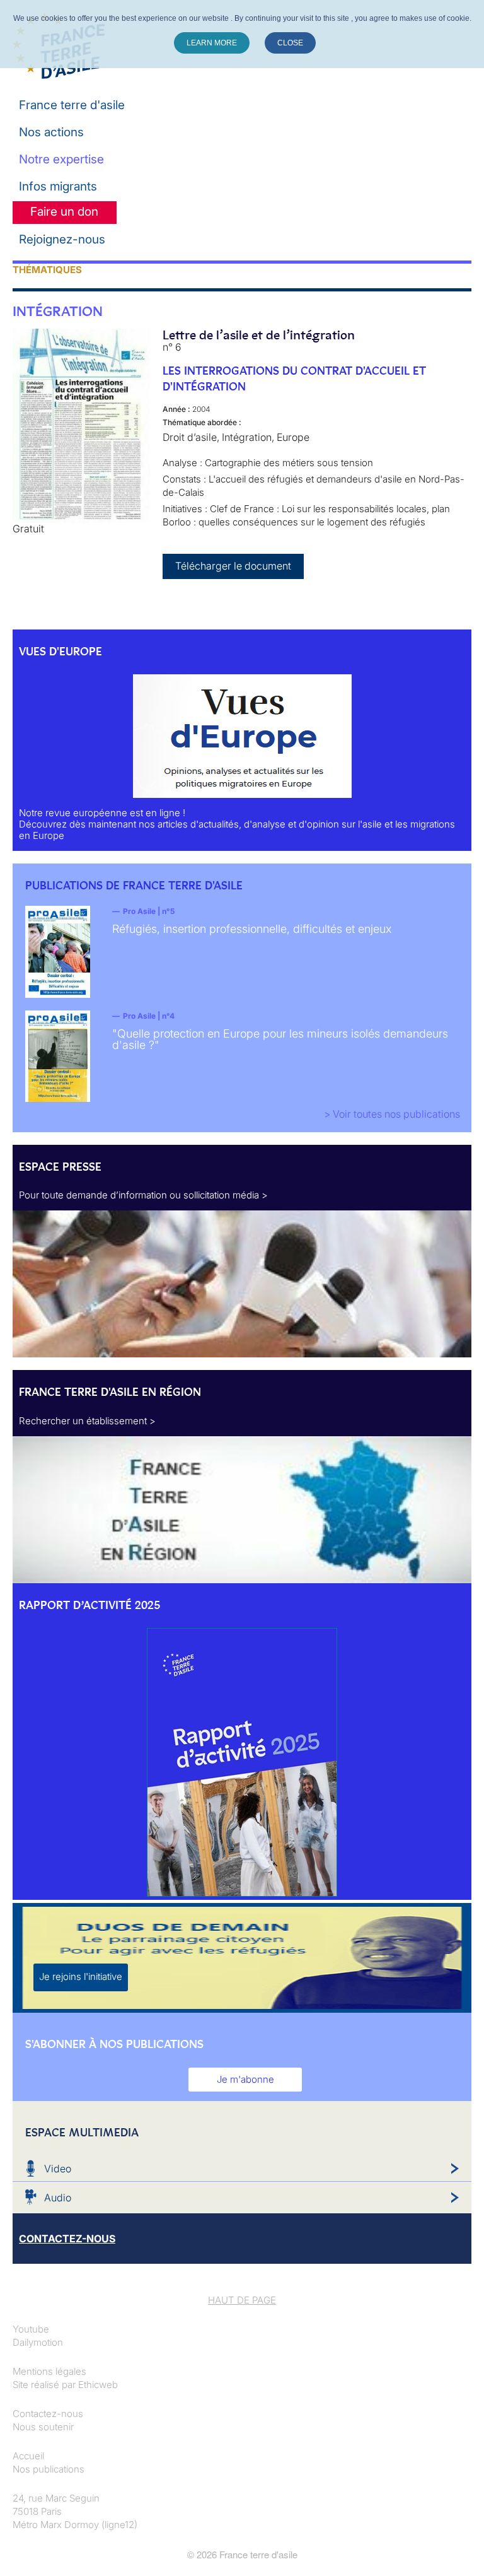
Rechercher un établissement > (87, 1421)
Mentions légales (49, 2371)
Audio (58, 2198)
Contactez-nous (48, 2414)
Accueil (28, 2456)
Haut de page (242, 2300)
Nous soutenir (43, 2427)
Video (58, 2169)
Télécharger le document (233, 566)
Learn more (212, 43)
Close (290, 43)
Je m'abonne (245, 2079)
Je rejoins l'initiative (81, 1976)
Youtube (31, 2329)
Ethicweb (98, 2385)
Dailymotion (38, 2342)
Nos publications (49, 2469)
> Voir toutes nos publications (392, 1114)
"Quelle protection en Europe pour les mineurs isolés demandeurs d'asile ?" (280, 1039)
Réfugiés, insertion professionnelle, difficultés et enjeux (252, 929)
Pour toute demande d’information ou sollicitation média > (143, 1195)
